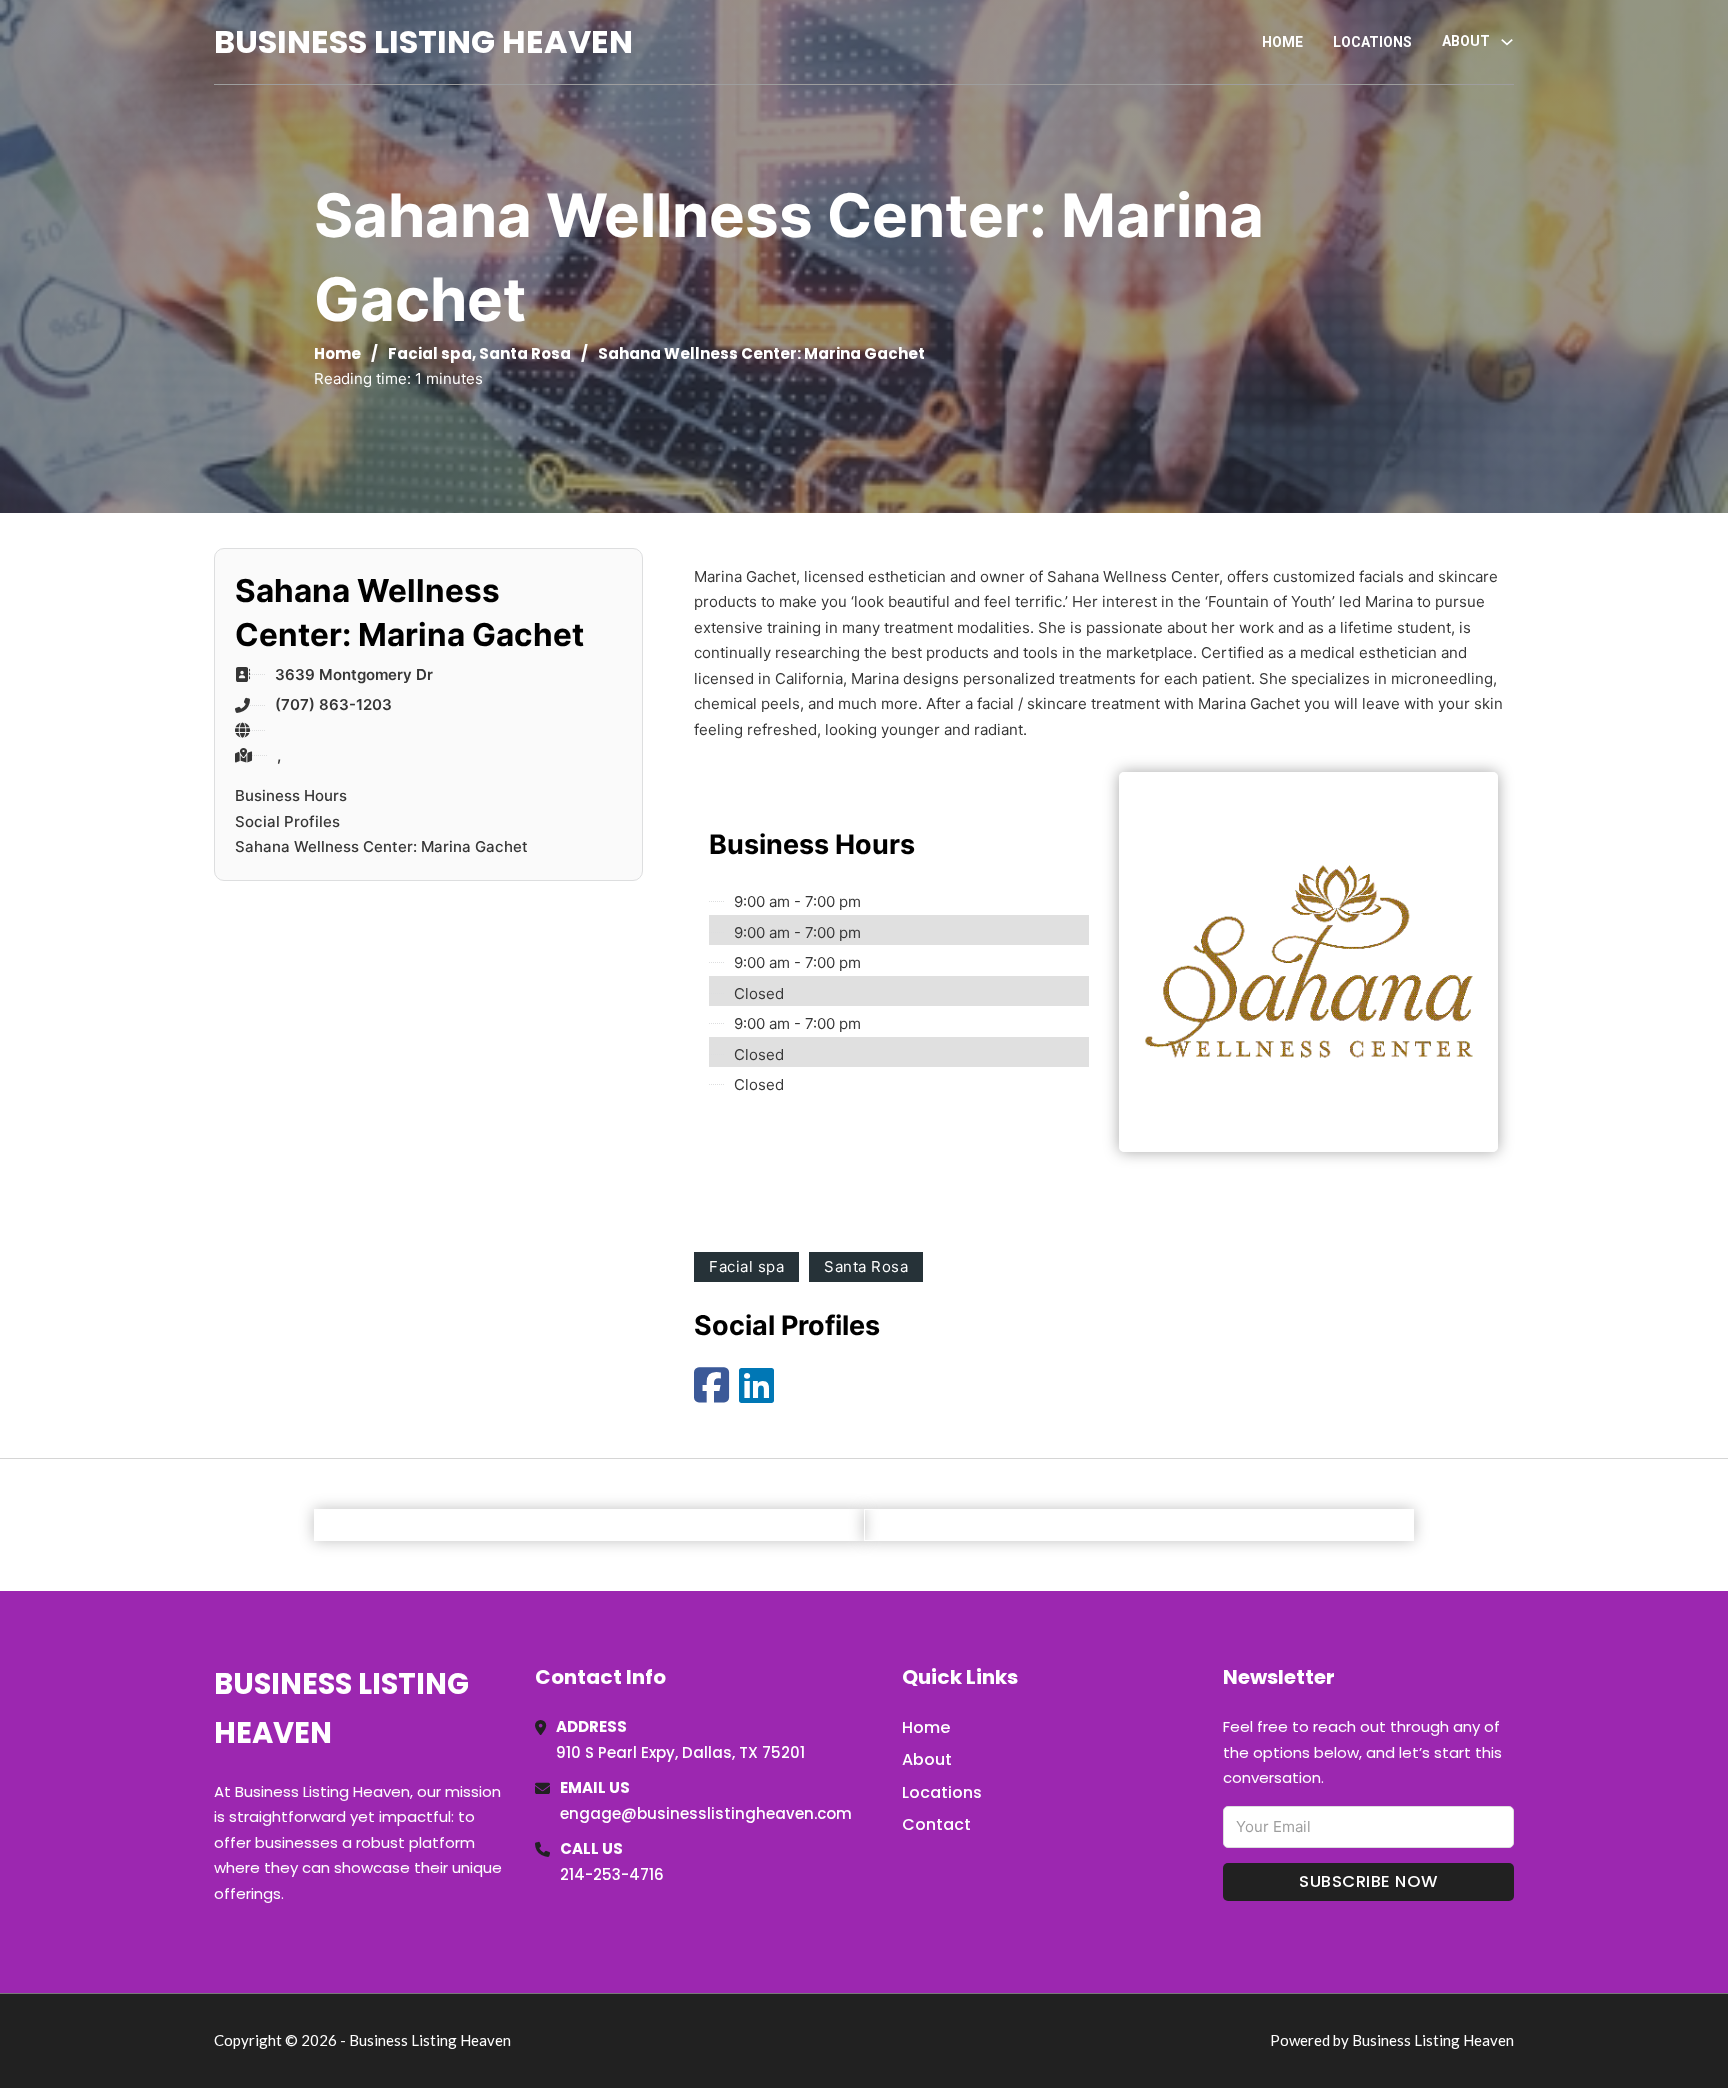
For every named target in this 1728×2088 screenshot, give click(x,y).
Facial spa (430, 353)
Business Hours (291, 795)
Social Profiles (287, 821)
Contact (936, 1824)
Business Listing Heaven (423, 41)
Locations (1372, 42)
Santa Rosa (525, 353)
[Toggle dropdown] (1507, 42)
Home (1282, 42)
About (927, 1759)
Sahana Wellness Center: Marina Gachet (381, 846)
